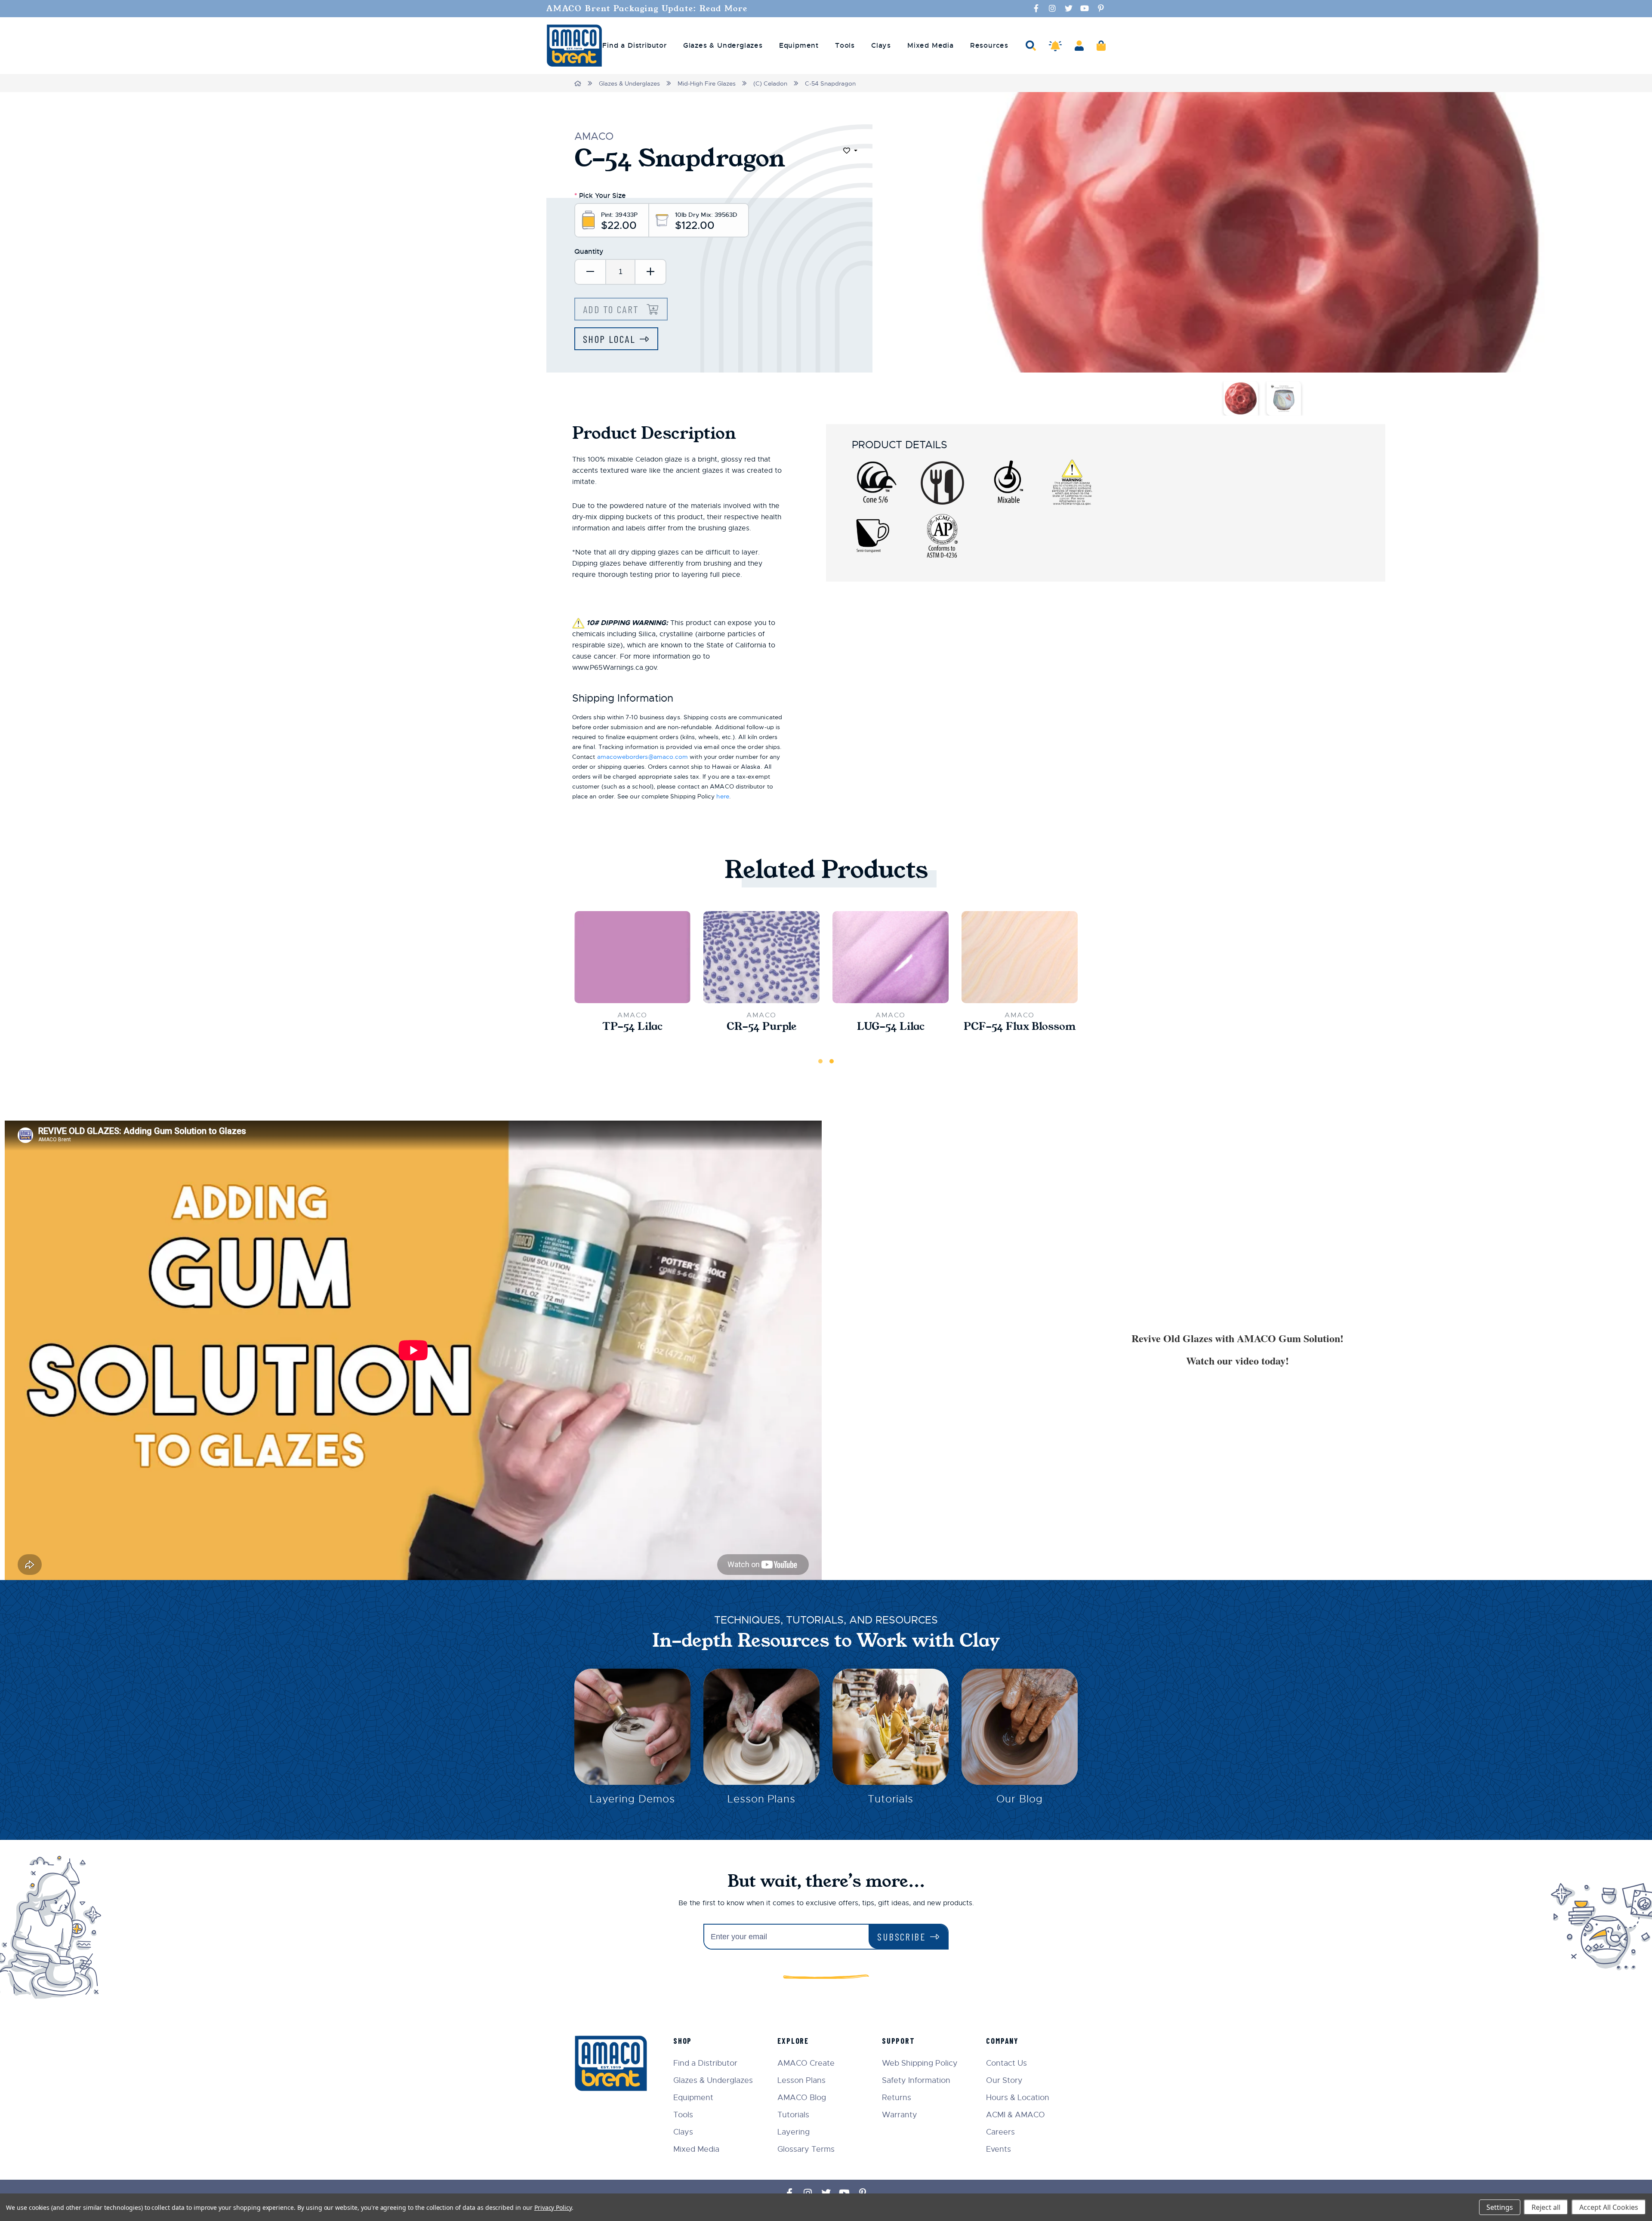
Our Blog (1020, 1799)
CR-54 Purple (761, 1026)
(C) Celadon (770, 83)
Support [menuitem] (898, 2041)
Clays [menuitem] (881, 46)
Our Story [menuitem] (1004, 2080)
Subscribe (902, 1936)
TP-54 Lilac (632, 1026)
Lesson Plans (762, 1799)
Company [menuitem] (1002, 2041)
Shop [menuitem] (683, 2041)
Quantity (589, 251)
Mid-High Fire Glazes (707, 83)
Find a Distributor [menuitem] (634, 46)
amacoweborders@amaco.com (643, 757)
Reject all (1546, 2207)
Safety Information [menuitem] (916, 2080)
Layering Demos (632, 1799)
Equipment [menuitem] (799, 46)
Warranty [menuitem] (900, 2115)
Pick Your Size (600, 196)
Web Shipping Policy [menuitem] (920, 2063)
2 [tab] (832, 1061)
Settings (1500, 2207)
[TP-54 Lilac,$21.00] (632, 957)
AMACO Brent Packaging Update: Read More (647, 9)
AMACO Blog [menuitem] (802, 2098)
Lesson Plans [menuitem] (801, 2080)
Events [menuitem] (999, 2149)
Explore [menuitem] (793, 2041)
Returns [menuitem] (897, 2098)
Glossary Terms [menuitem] (806, 2149)
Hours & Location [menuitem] (1018, 2098)
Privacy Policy (553, 2207)
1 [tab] (820, 1061)
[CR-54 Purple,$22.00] (761, 957)
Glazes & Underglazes (629, 83)
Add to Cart (613, 309)
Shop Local (609, 339)
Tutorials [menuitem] (793, 2115)
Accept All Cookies (1609, 2207)
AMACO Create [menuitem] (806, 2063)
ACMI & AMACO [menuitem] (1016, 2115)
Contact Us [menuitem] (1006, 2063)
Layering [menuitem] (794, 2132)
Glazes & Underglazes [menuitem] (723, 46)
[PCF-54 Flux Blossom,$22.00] (1020, 957)
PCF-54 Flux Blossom (1020, 1026)
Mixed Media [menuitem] (931, 46)
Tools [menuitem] (845, 46)
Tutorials (891, 1799)
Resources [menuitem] (989, 46)
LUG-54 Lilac (891, 1026)
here (723, 796)
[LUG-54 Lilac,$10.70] (891, 957)
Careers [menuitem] (1000, 2132)
